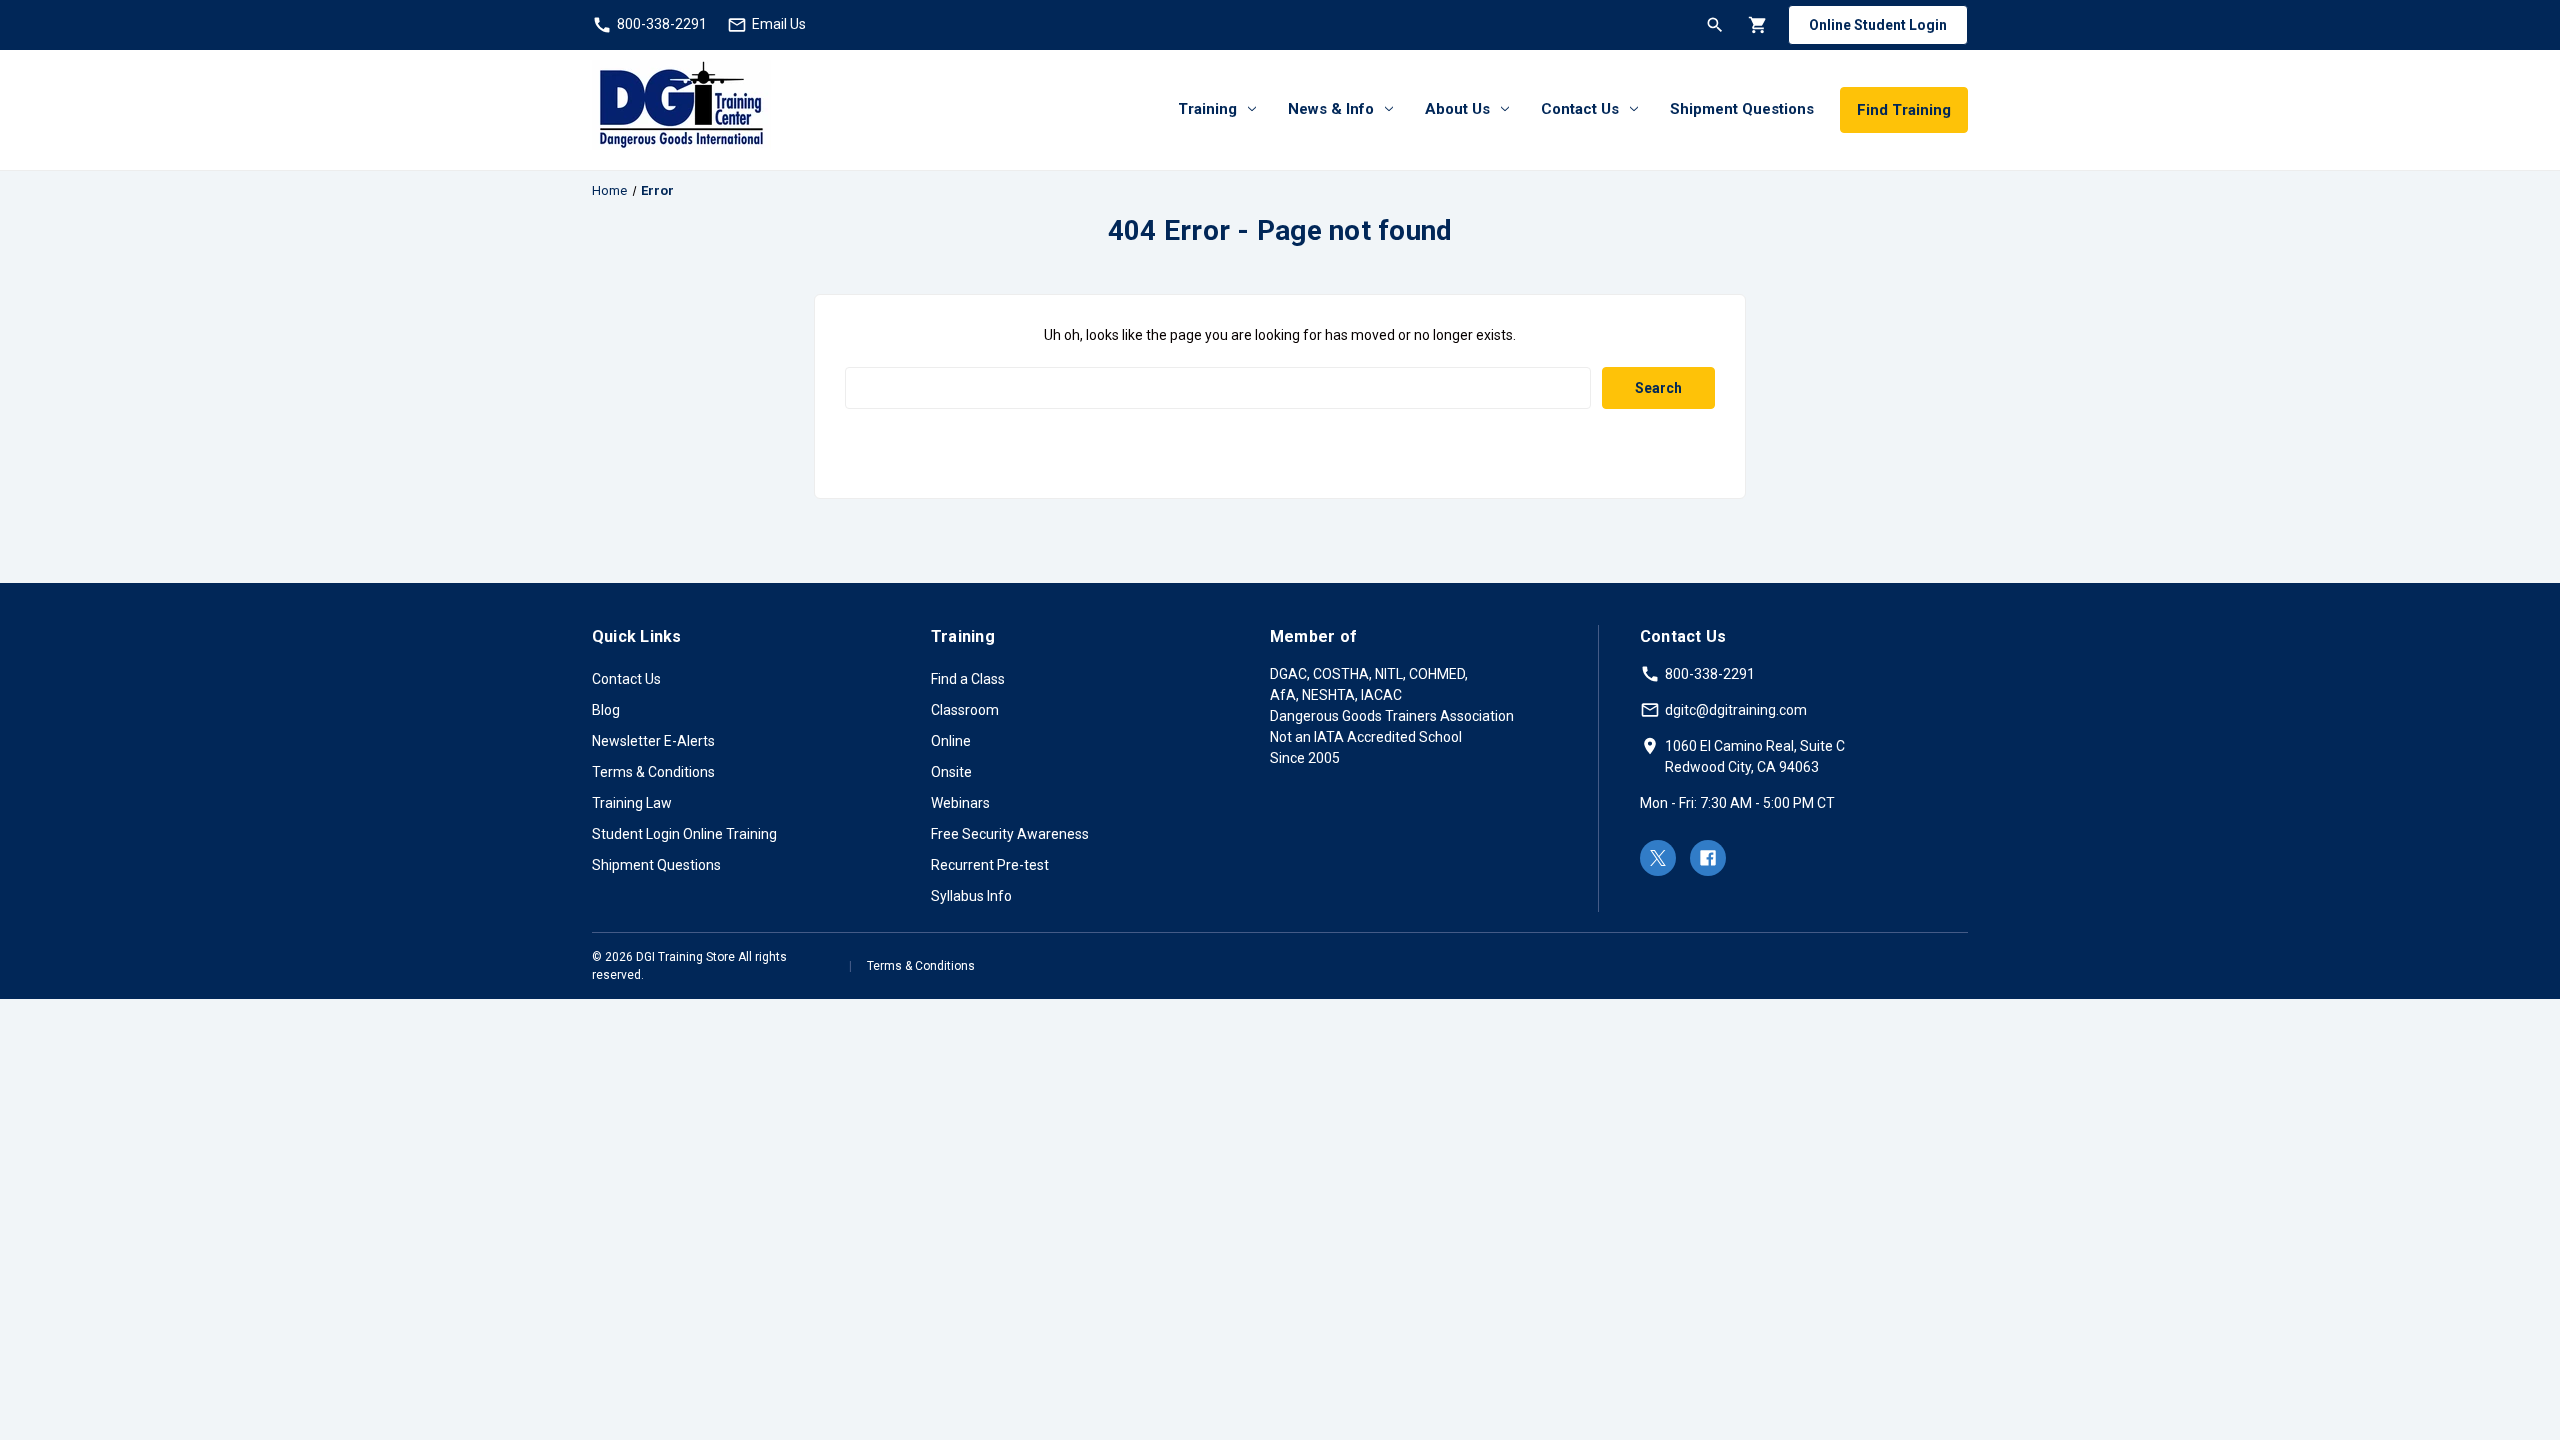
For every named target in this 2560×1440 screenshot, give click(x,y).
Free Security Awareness (1010, 834)
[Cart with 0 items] (1756, 24)
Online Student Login (1878, 25)
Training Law (632, 803)
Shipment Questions (1742, 109)
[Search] (1713, 24)
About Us (1457, 109)
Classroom (965, 710)
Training (1207, 109)
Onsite (951, 772)
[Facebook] (1708, 858)
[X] (1658, 858)
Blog (606, 710)
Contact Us (1580, 109)
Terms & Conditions (653, 772)
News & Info (1331, 109)
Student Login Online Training (684, 834)
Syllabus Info (971, 896)
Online (951, 741)
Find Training (1904, 110)
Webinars (960, 803)
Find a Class (968, 679)
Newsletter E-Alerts (653, 741)
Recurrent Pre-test (990, 865)
